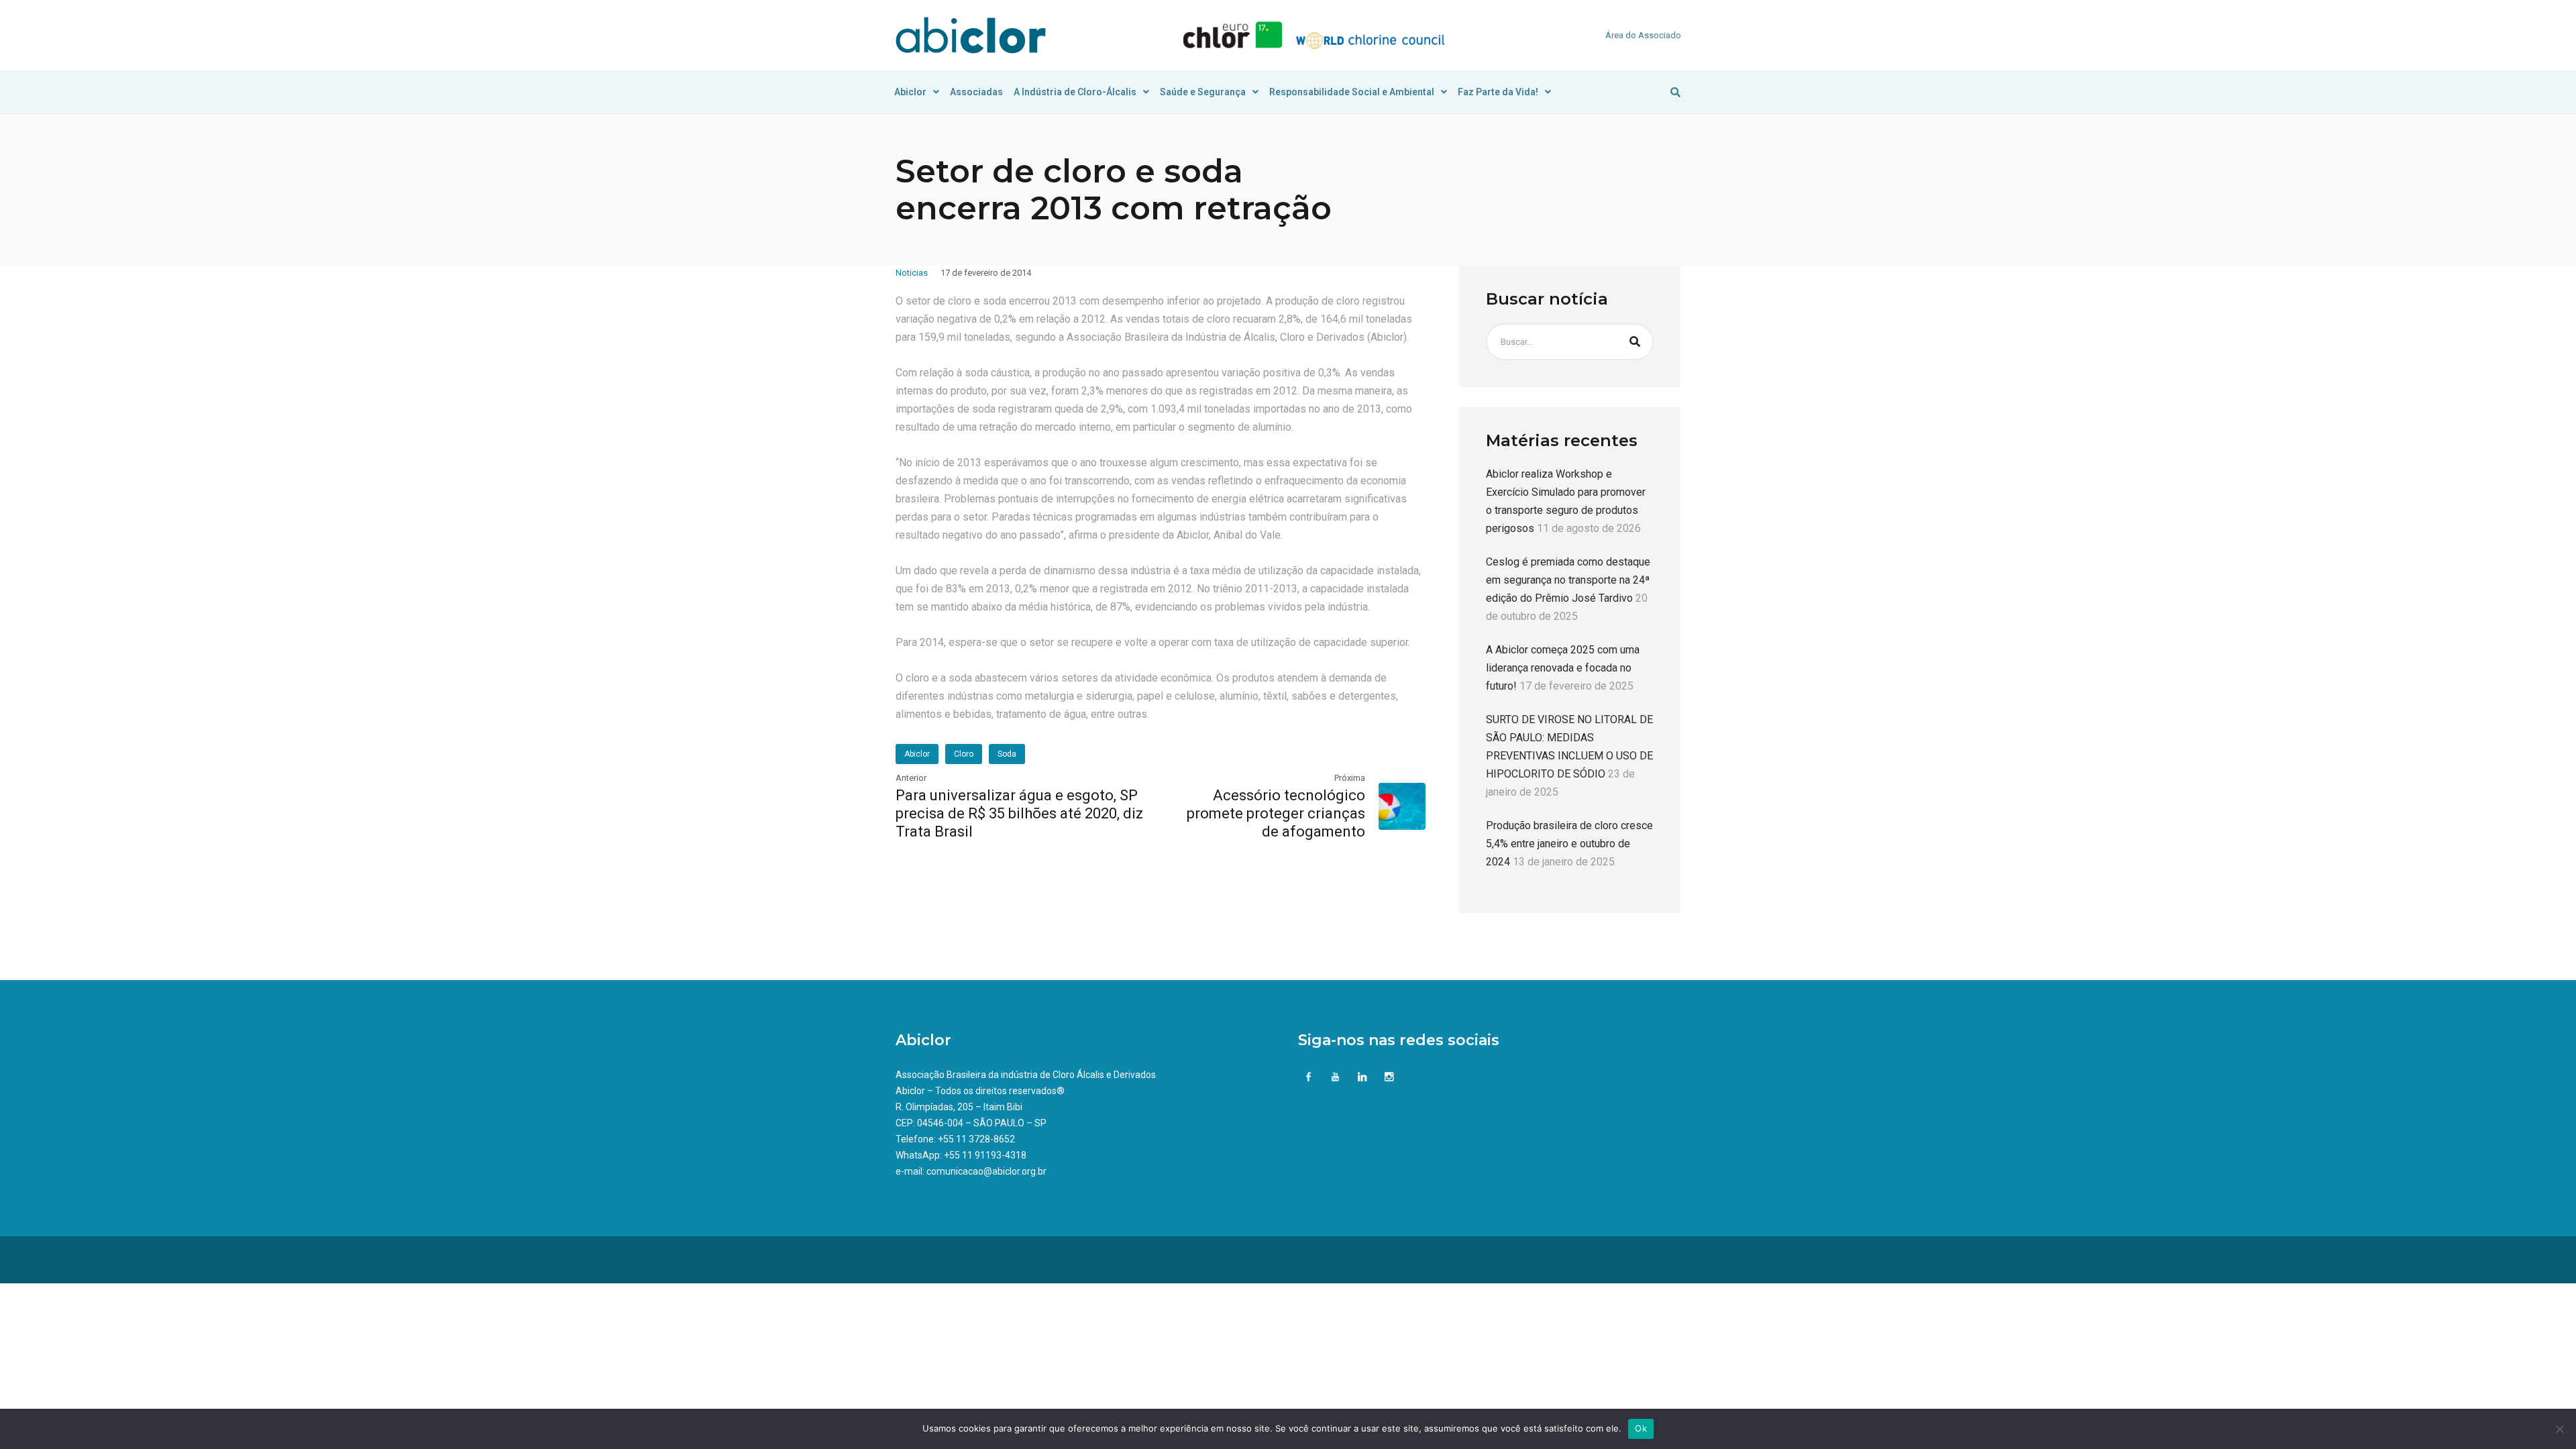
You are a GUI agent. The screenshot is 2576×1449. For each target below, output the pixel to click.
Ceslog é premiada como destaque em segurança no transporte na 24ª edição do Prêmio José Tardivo (1568, 580)
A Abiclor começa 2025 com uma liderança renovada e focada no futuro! (1563, 668)
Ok (1641, 1428)
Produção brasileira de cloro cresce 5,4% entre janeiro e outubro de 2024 (1569, 844)
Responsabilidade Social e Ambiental (1352, 92)
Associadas (976, 92)
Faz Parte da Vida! (1498, 92)
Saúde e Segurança (1203, 92)
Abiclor (910, 92)
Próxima (1350, 778)
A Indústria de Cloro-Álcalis (1075, 92)
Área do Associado (1643, 35)
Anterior (911, 778)
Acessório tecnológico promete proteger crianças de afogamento (1276, 813)
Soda (1007, 754)
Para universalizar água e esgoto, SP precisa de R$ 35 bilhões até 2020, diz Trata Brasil (1019, 813)
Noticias (912, 273)
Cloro (964, 754)
